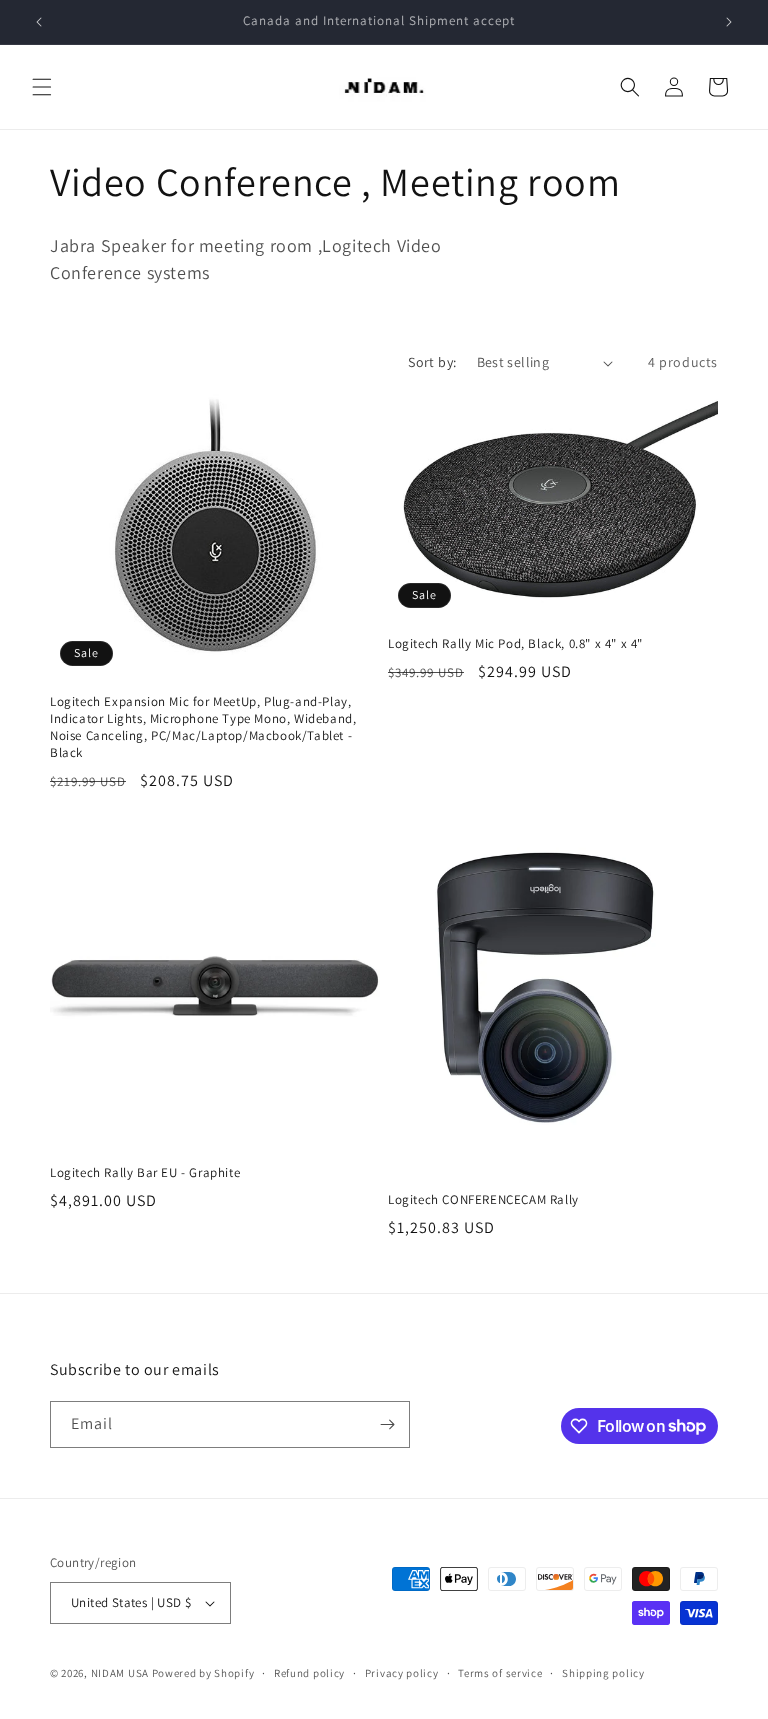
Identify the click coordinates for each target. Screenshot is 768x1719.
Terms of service (500, 1673)
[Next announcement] (729, 22)
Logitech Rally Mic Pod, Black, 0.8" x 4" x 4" (515, 644)
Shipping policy (603, 1673)
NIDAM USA (120, 1673)
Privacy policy (402, 1673)
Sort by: (432, 362)
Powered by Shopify (203, 1673)
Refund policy (309, 1673)
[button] (42, 87)
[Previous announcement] (39, 22)
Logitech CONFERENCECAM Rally (483, 1200)
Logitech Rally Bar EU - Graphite (145, 1173)
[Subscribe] (387, 1424)
